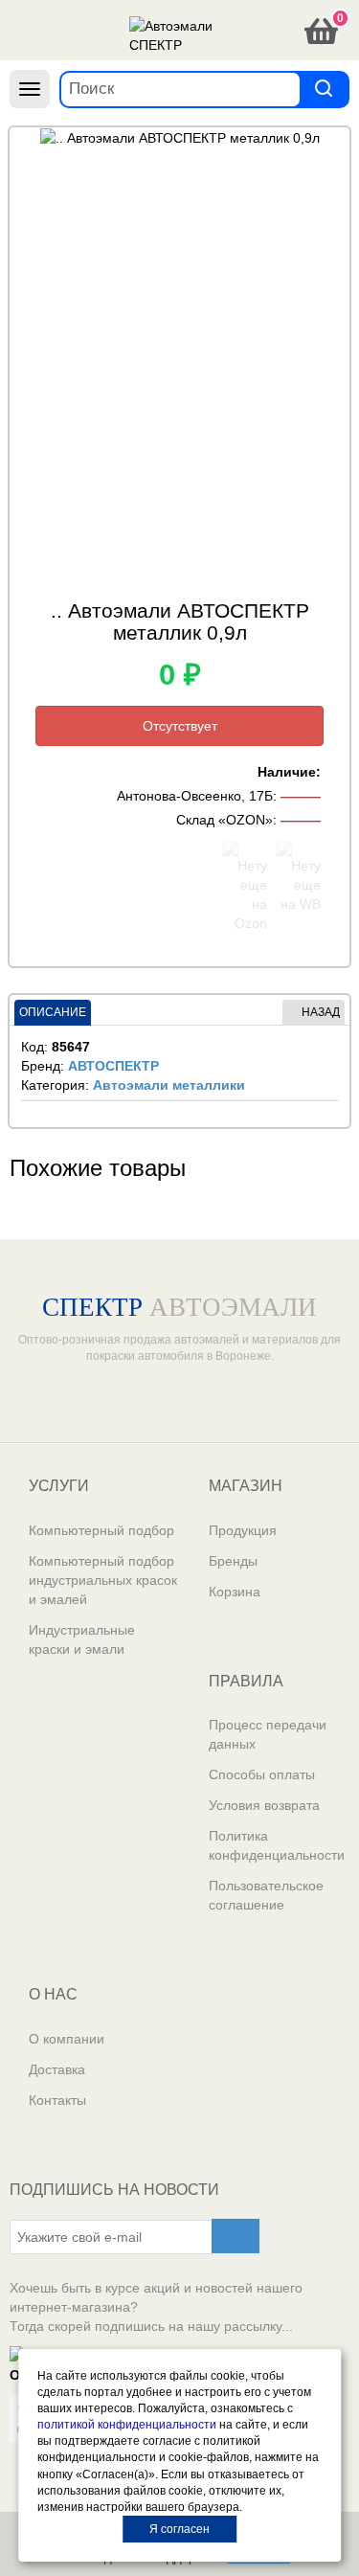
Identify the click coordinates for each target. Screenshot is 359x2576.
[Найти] (324, 89)
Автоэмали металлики (169, 1085)
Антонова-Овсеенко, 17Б (195, 796)
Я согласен (179, 2529)
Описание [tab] (53, 1012)
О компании (67, 2039)
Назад (321, 1012)
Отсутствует (180, 726)
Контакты (57, 2100)
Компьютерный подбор (101, 1530)
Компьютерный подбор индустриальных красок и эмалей (103, 1580)
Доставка (57, 2069)
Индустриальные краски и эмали (82, 1639)
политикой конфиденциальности (127, 2425)
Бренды (233, 1561)
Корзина (235, 1592)
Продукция (243, 1530)
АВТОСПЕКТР (113, 1066)
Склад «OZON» (224, 820)
